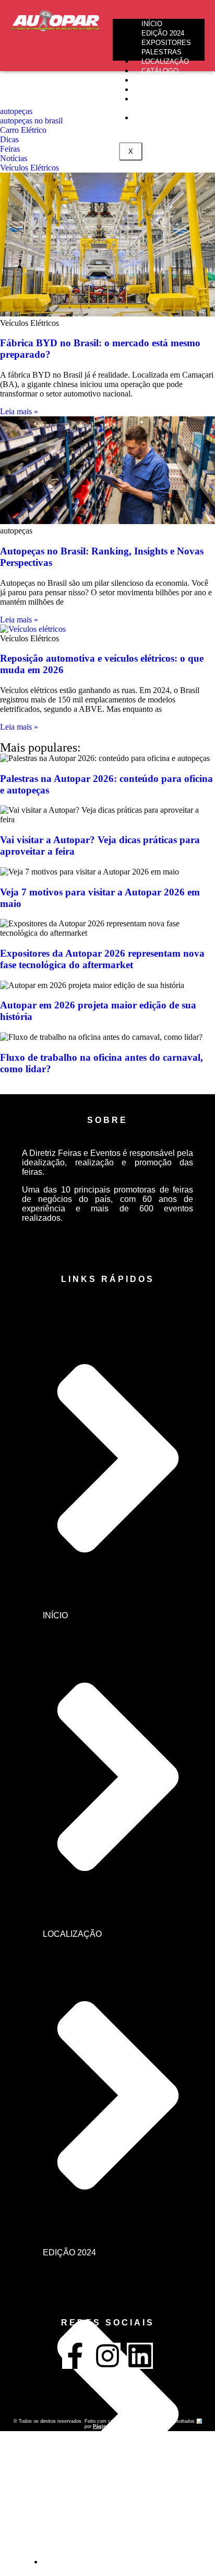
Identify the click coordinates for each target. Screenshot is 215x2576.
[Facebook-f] (75, 2356)
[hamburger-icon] (193, 23)
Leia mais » (19, 411)
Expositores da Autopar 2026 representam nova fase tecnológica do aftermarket (102, 959)
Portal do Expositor (157, 104)
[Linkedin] (140, 2356)
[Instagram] (107, 2356)
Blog (151, 118)
